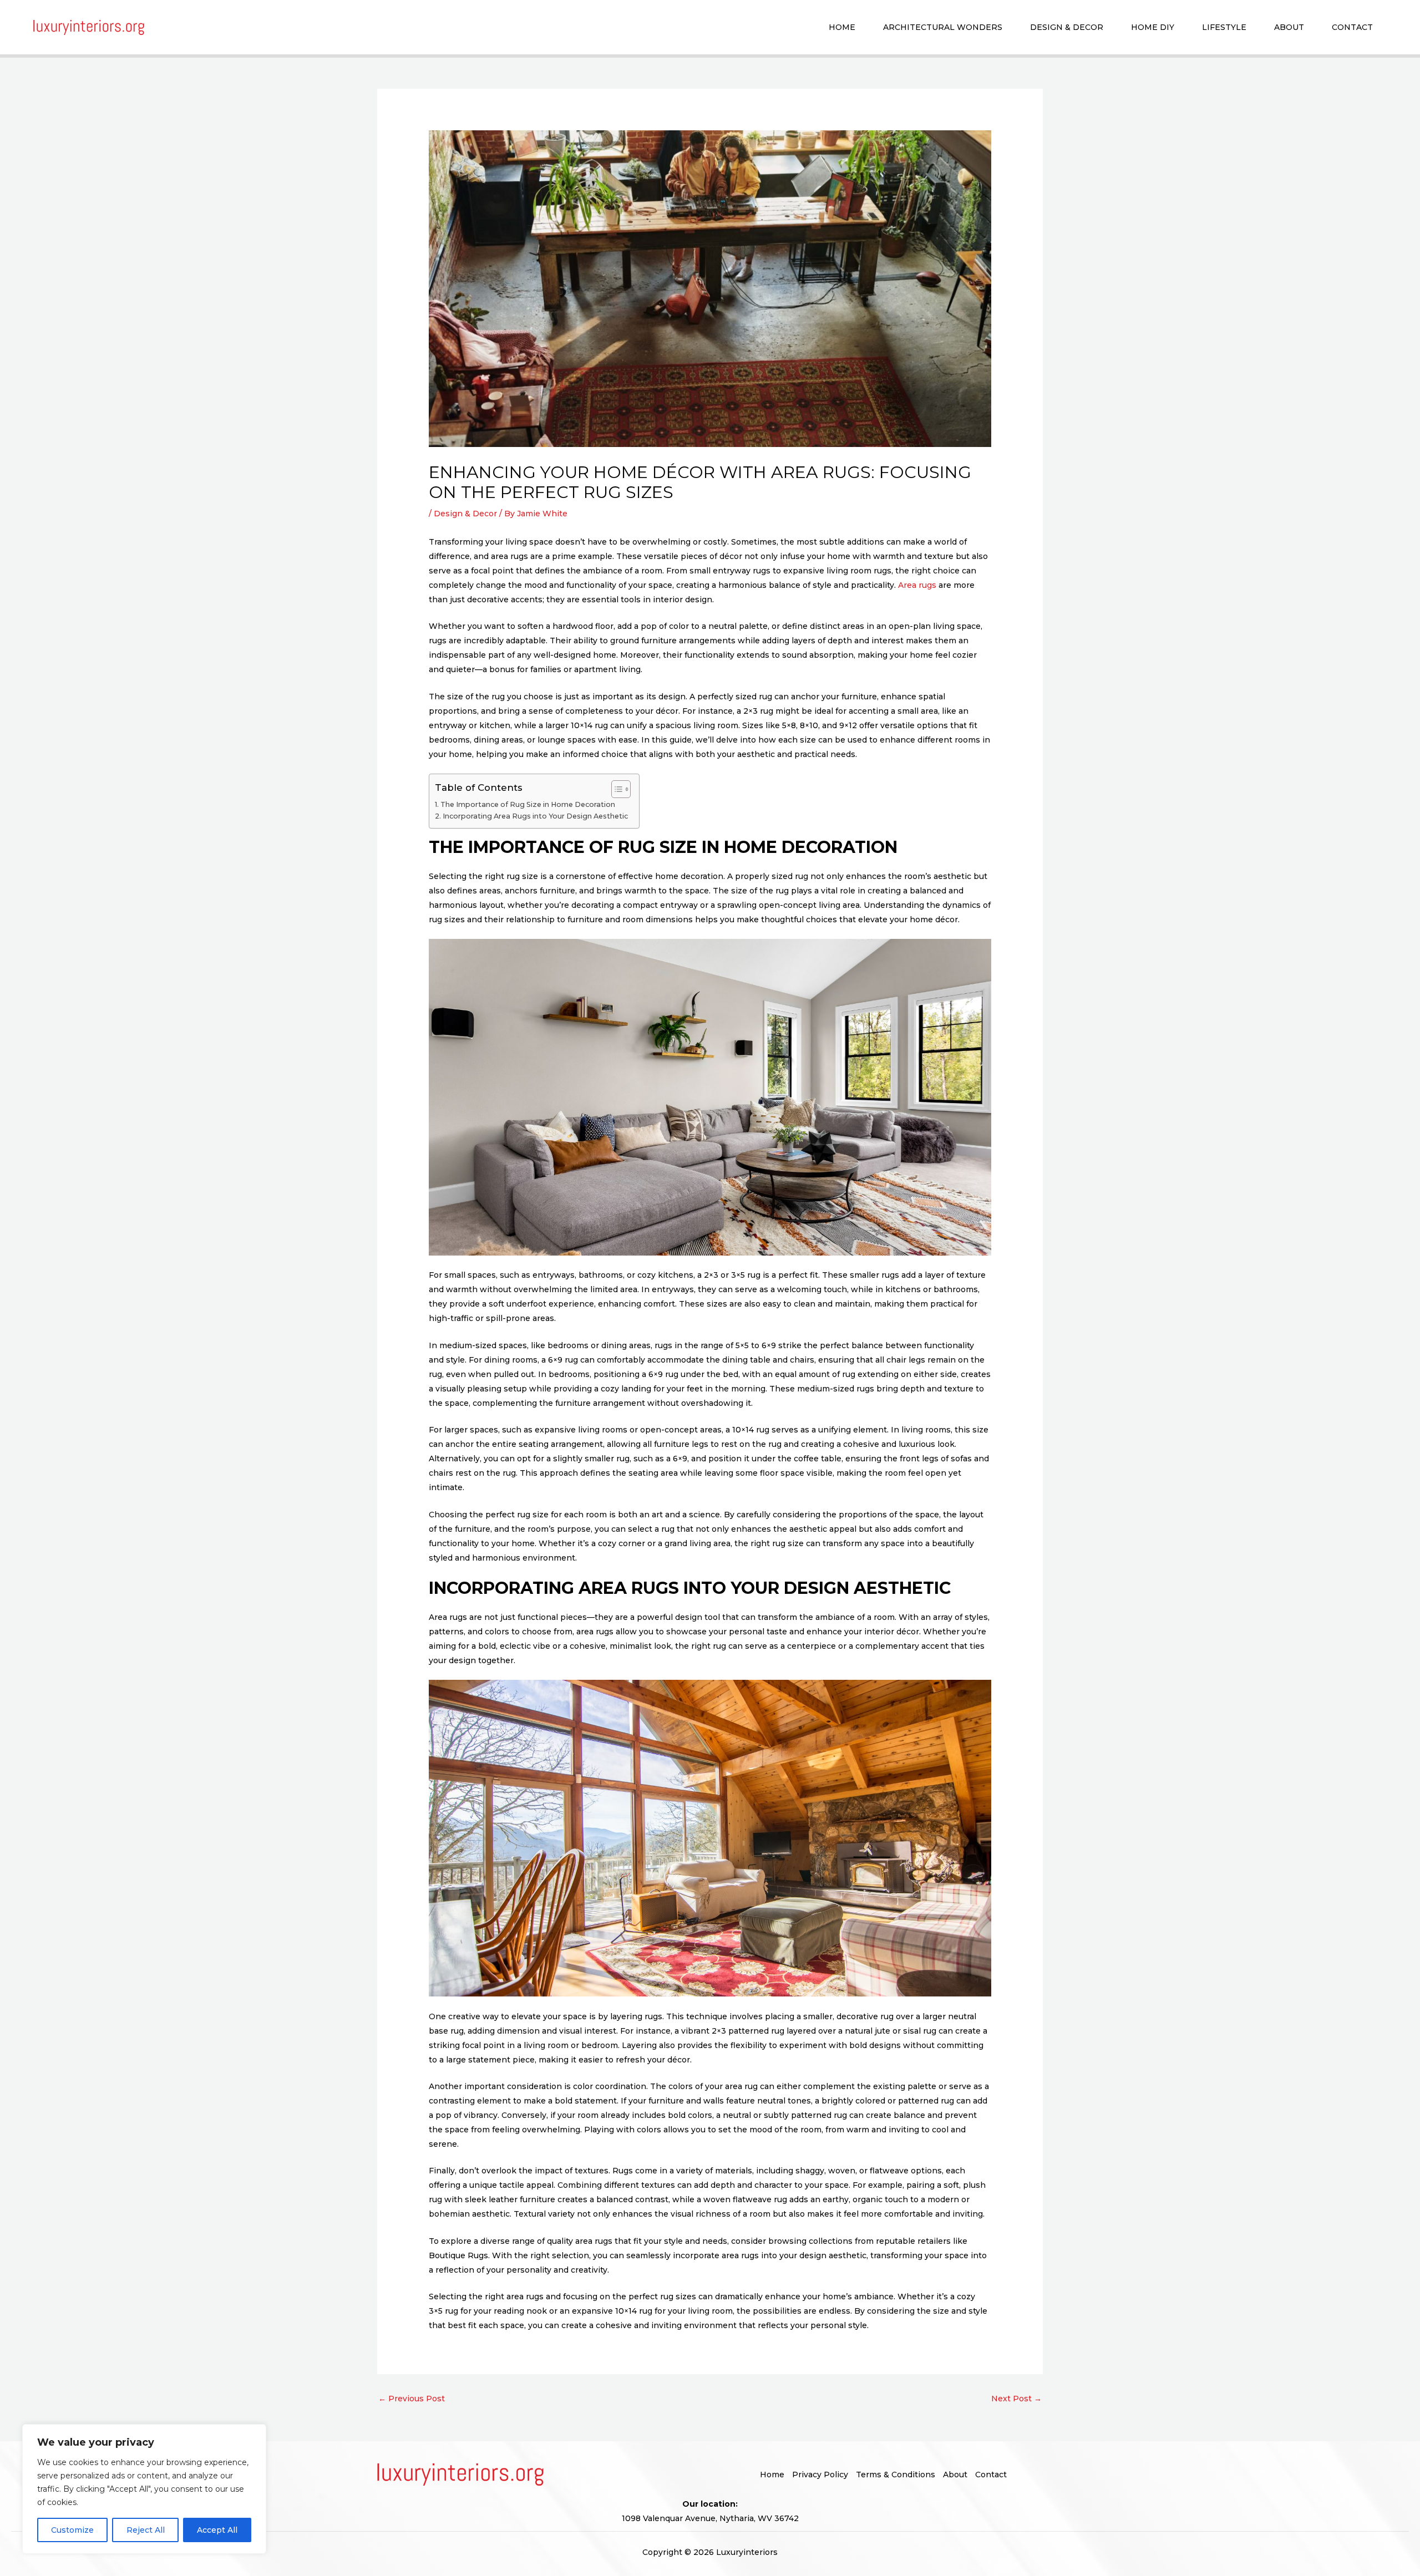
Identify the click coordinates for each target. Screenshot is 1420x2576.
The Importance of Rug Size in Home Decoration (528, 804)
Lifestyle (1224, 27)
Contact (1352, 27)
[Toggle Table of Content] (615, 789)
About (1289, 27)
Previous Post (412, 2399)
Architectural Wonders (943, 27)
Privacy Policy (820, 2475)
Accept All (217, 2530)
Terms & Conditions (896, 2475)
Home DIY (1153, 27)
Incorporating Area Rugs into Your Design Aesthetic (535, 816)
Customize (72, 2530)
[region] (144, 2489)
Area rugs (917, 585)
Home (842, 27)
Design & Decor (1067, 27)
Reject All (146, 2530)
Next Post (1016, 2399)
